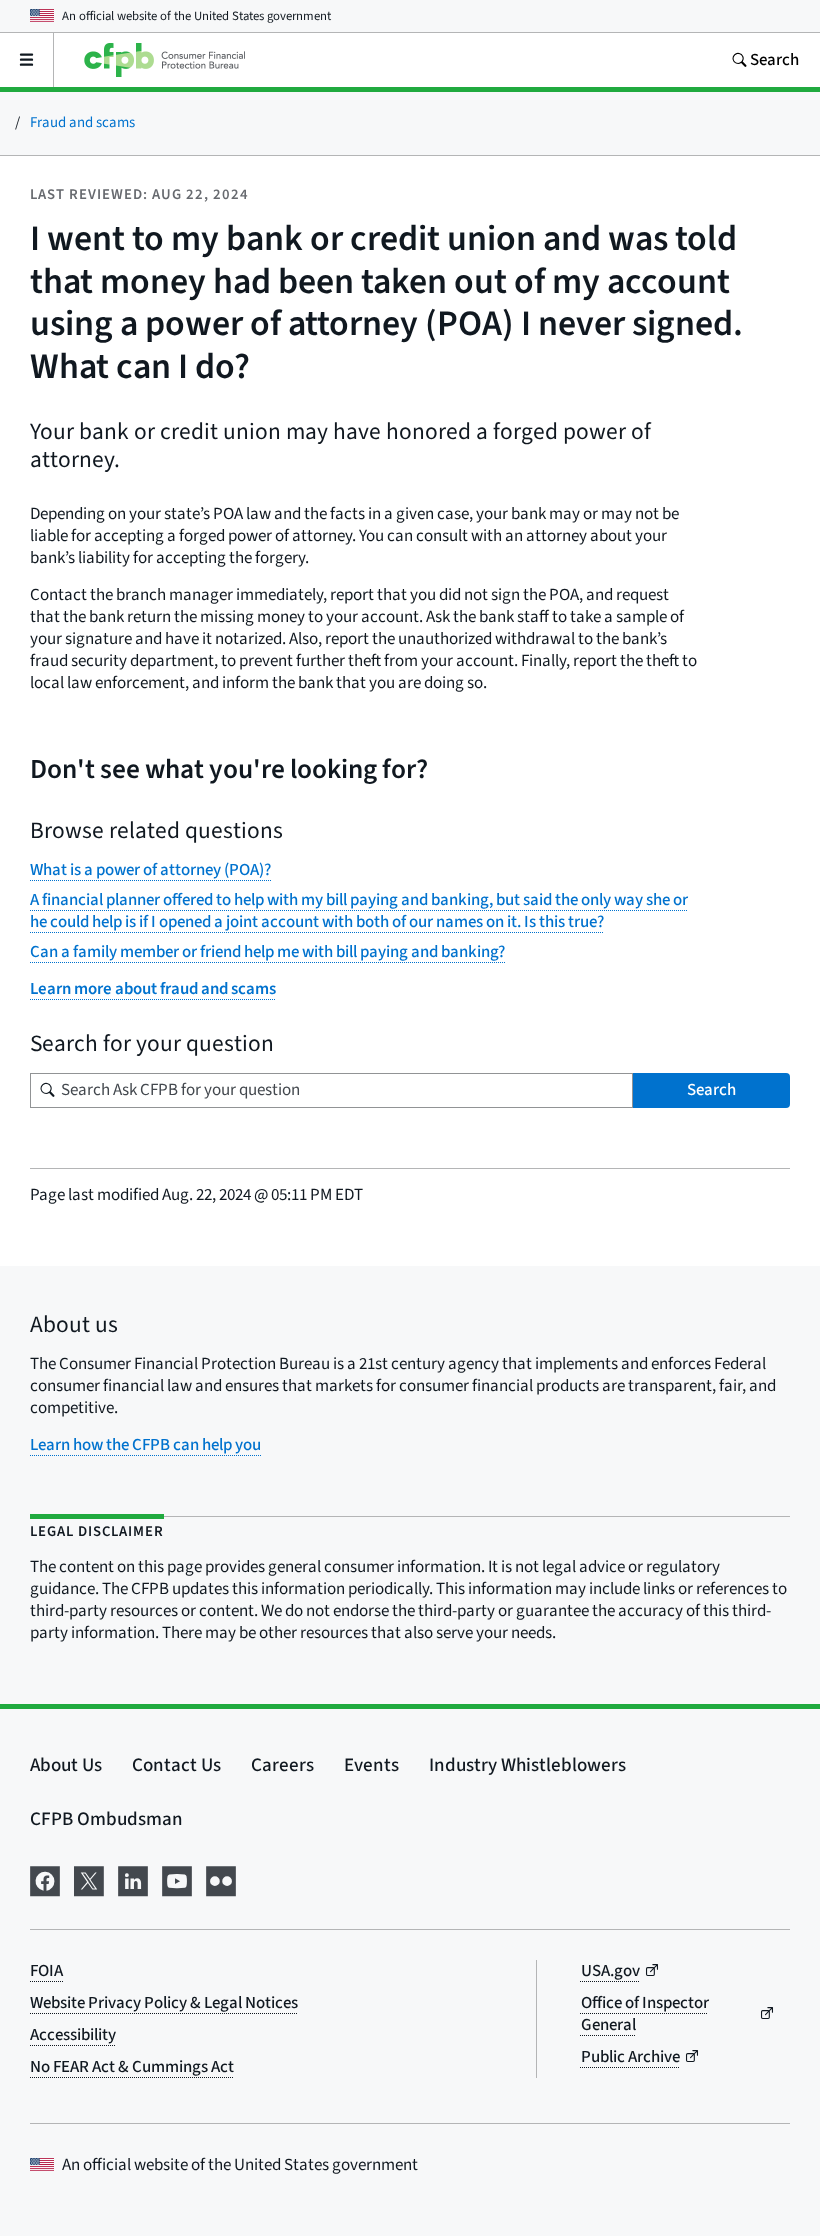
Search (711, 1090)
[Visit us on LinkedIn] (133, 1879)
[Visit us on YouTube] (177, 1879)
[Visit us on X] (89, 1879)
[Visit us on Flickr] (221, 1879)
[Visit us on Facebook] (45, 1879)
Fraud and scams (82, 122)
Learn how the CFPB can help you (145, 1445)
